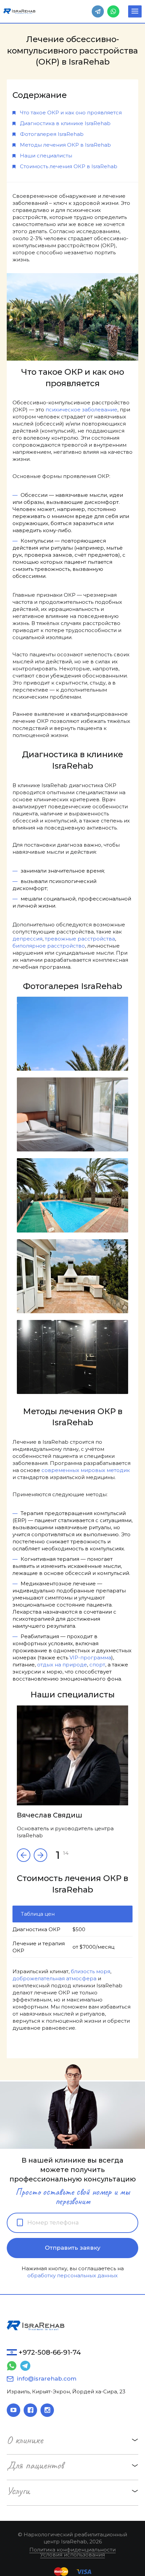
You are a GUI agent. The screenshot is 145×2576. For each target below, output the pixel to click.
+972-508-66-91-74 (50, 2352)
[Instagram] (47, 2410)
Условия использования (72, 2555)
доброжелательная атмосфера (54, 1978)
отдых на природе (62, 1665)
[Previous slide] (40, 1855)
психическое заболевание (81, 410)
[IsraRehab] (19, 11)
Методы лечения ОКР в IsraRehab (65, 145)
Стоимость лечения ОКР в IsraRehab (69, 166)
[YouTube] (13, 2410)
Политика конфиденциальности (72, 2550)
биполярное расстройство (49, 946)
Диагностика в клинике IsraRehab (65, 123)
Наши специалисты (46, 156)
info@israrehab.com (47, 2379)
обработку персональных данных (72, 2275)
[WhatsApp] (113, 11)
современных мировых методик (86, 1470)
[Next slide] (24, 1855)
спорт (97, 1665)
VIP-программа (90, 1658)
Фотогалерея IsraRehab (52, 134)
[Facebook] (30, 2410)
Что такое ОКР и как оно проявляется (71, 113)
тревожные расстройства (80, 939)
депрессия (27, 939)
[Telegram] (98, 11)
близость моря (91, 1971)
